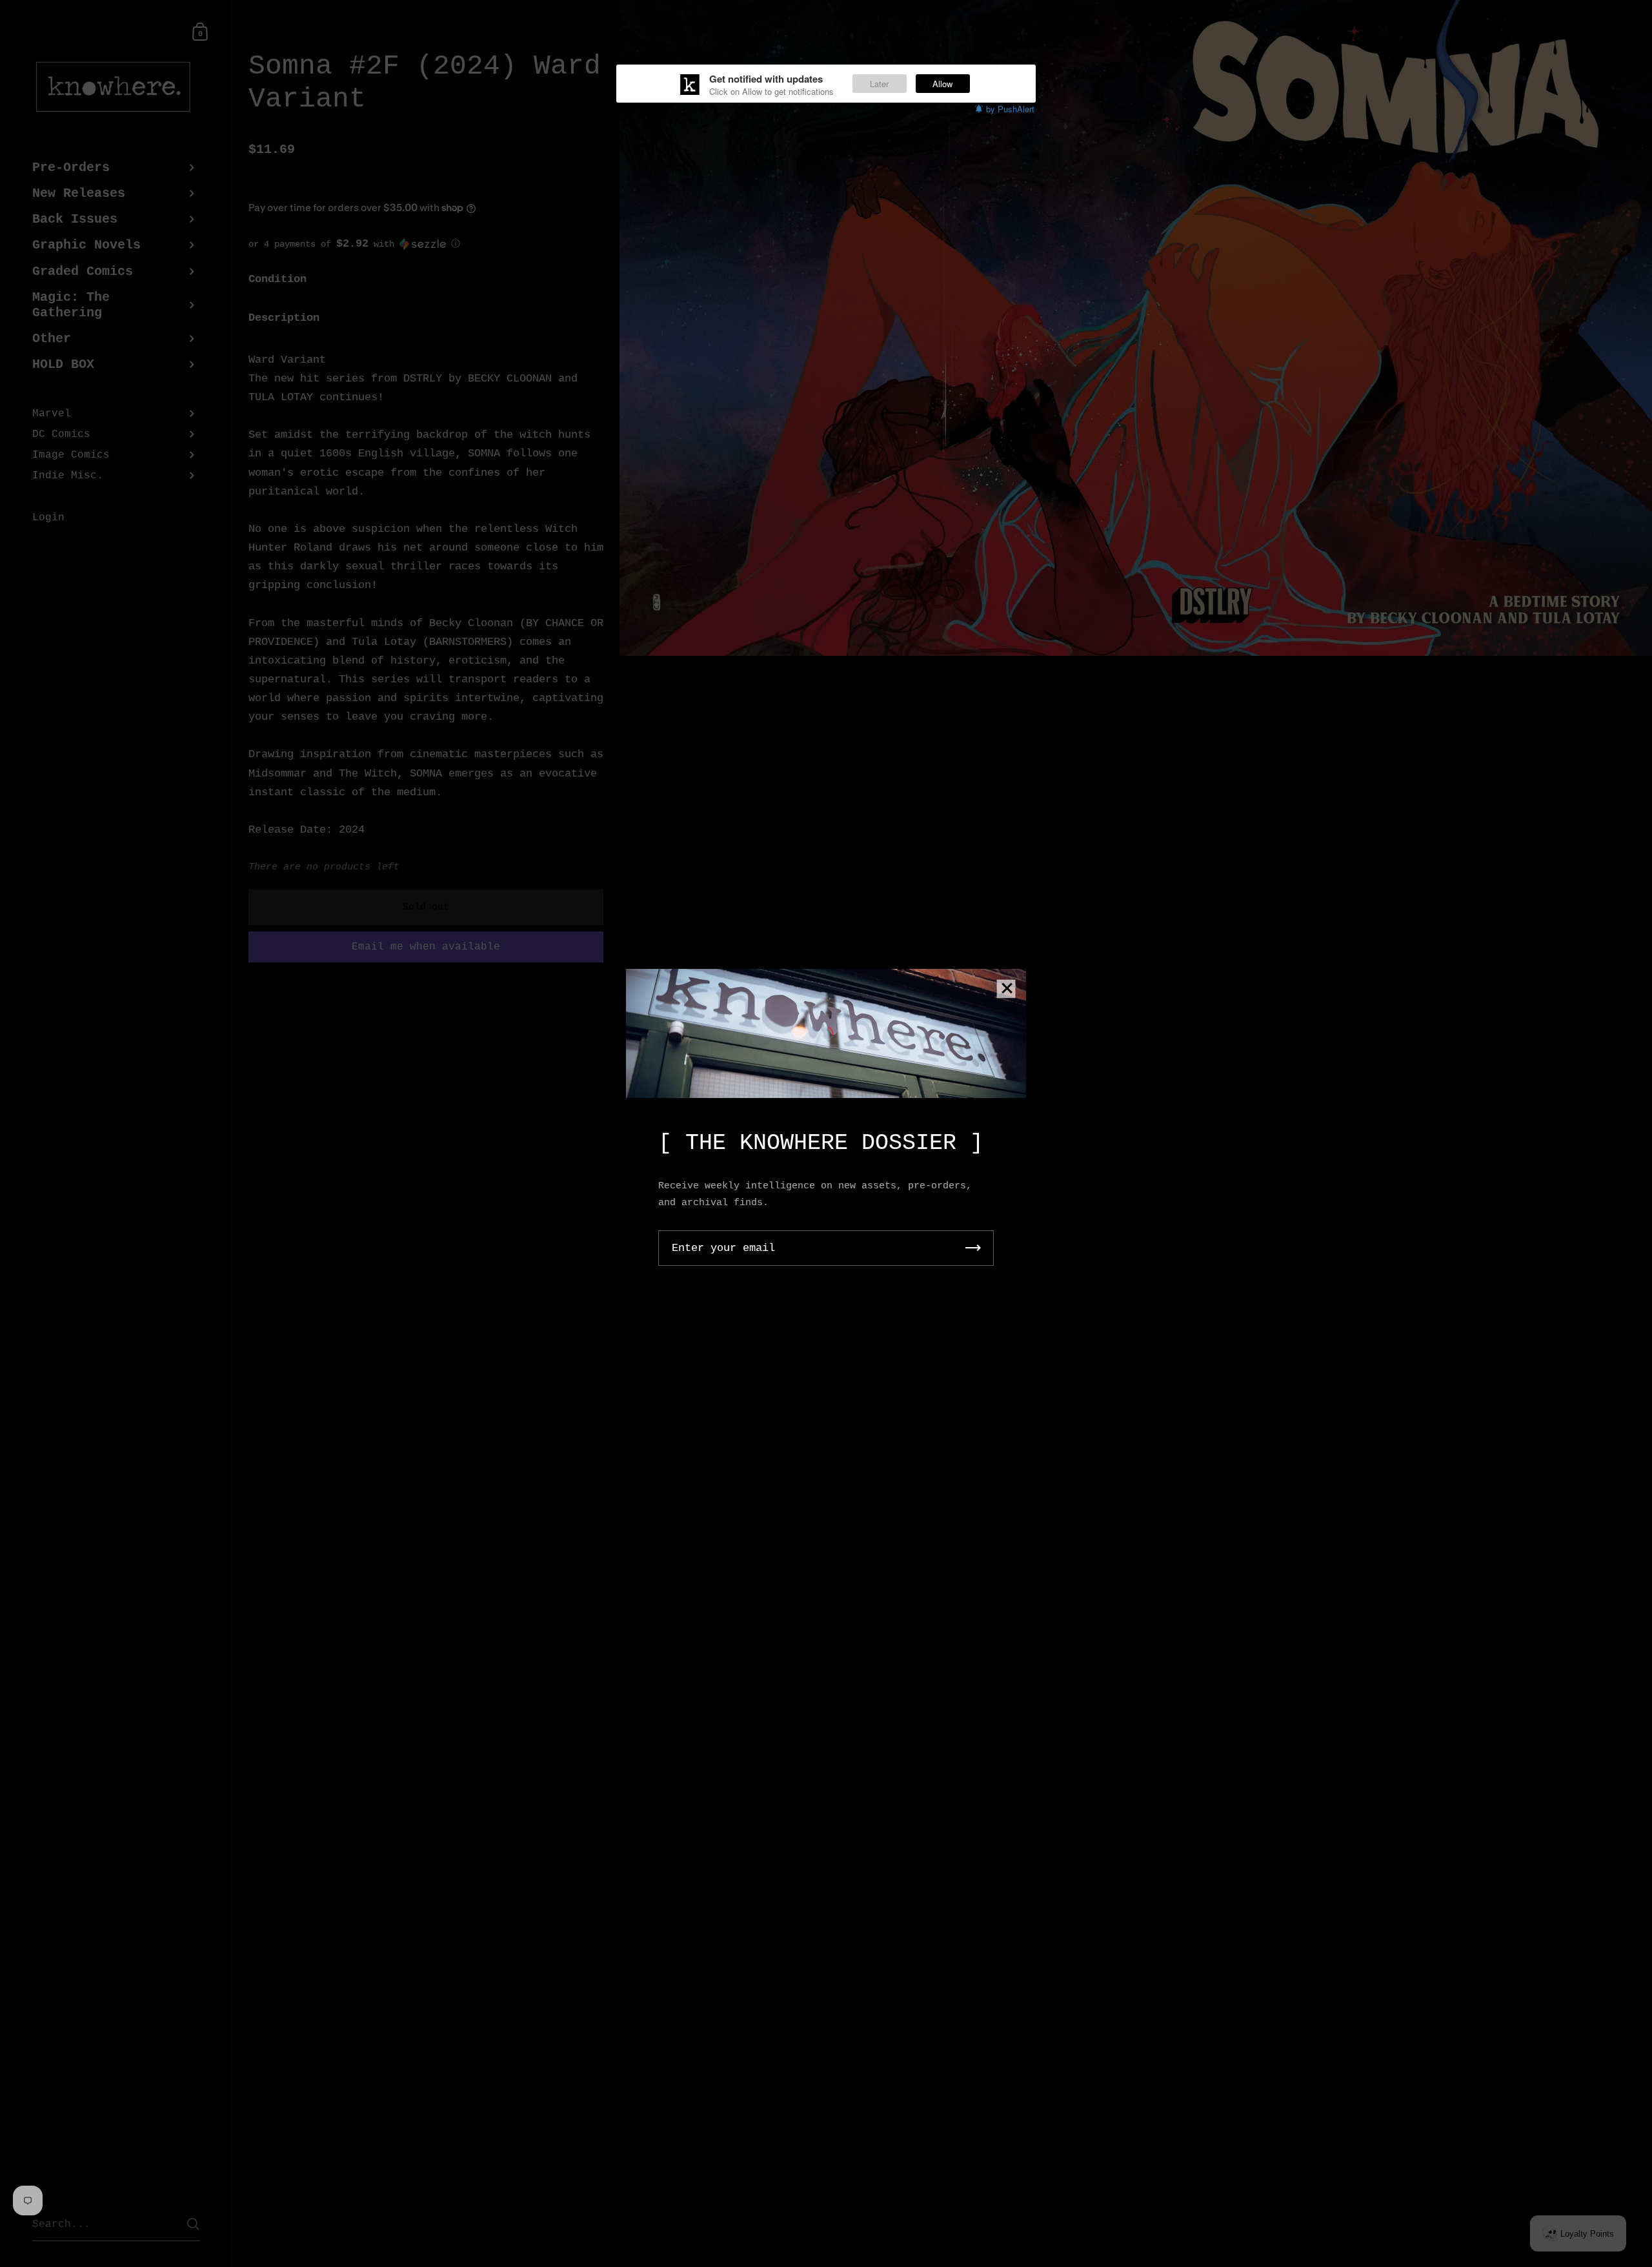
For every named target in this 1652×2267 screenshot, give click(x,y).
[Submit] (973, 1248)
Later (879, 84)
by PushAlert (1010, 109)
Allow (942, 84)
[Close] (1007, 989)
